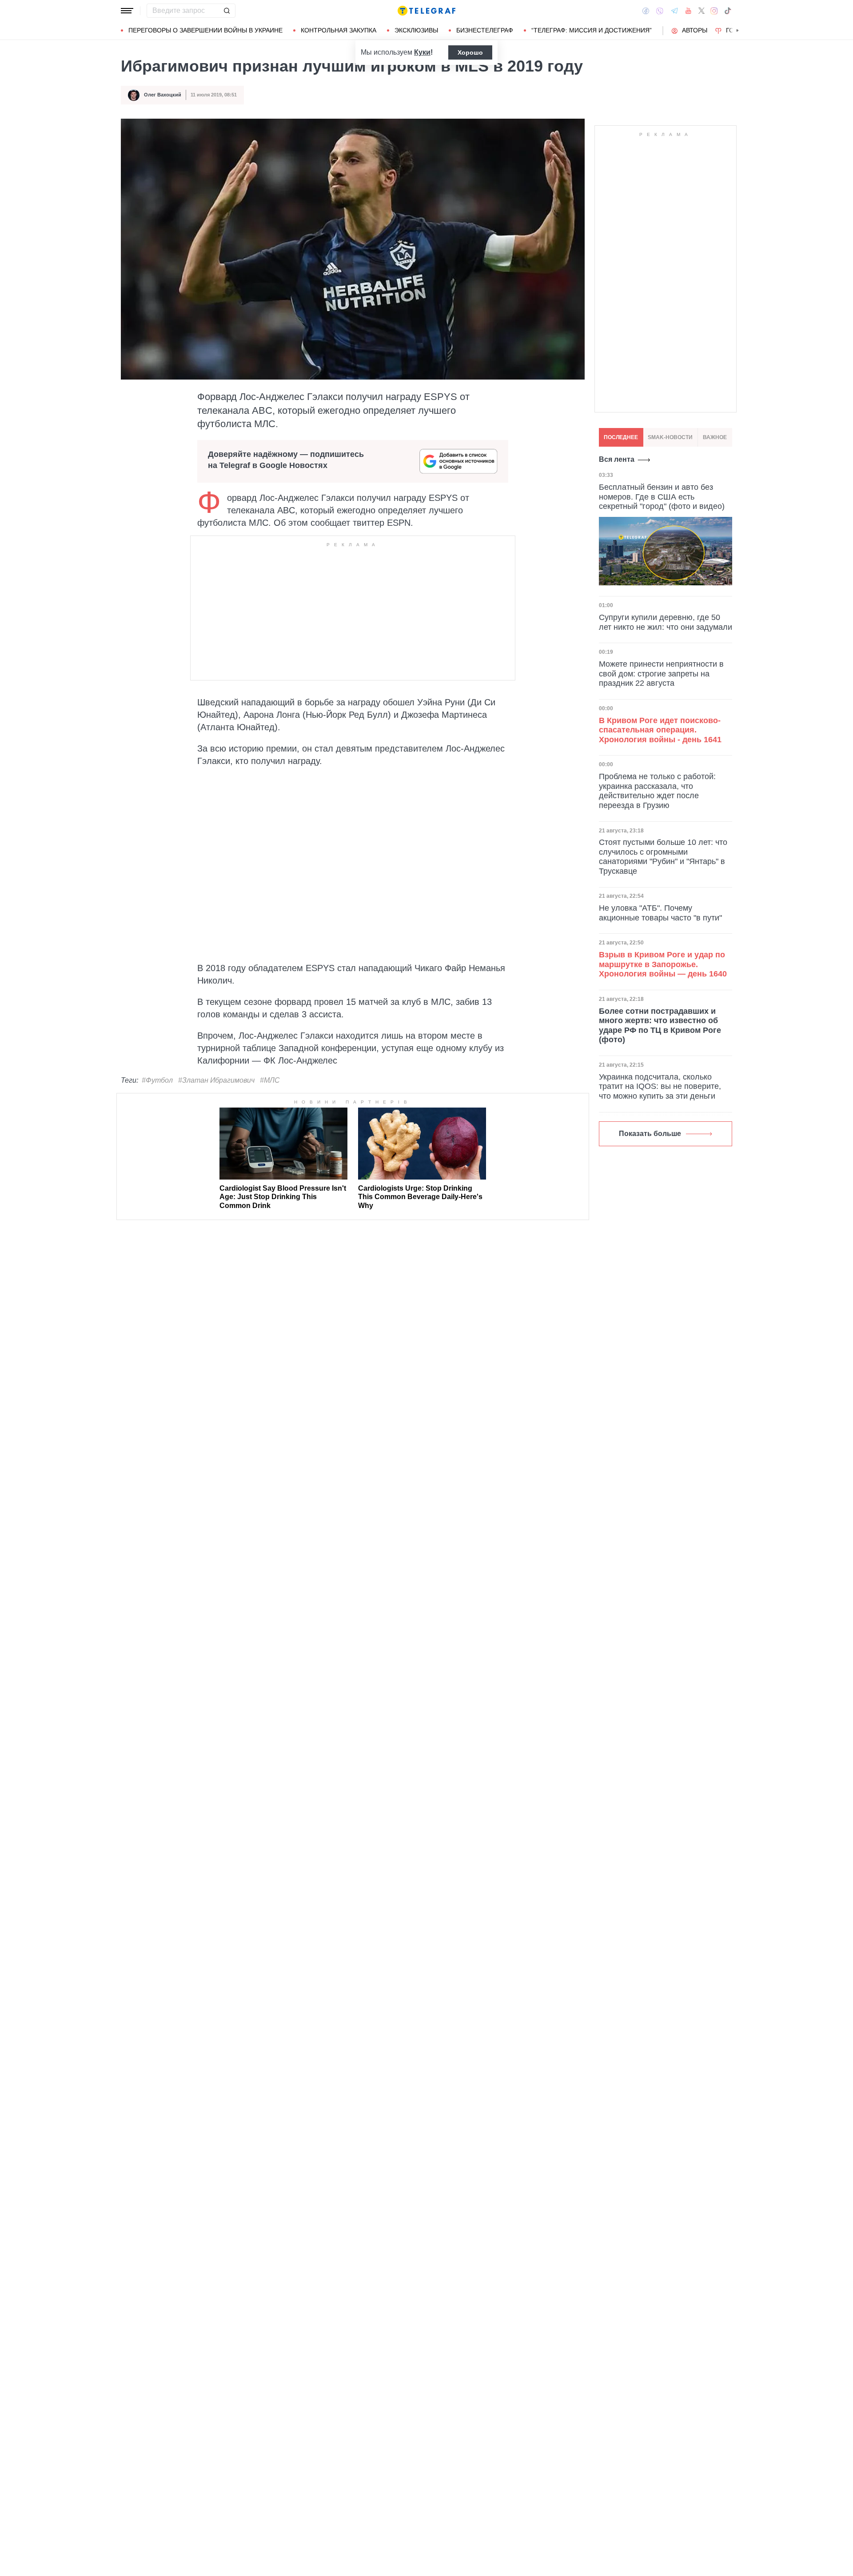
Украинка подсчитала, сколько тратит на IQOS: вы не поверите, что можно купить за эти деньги (660, 1086)
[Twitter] (702, 11)
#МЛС (270, 1080)
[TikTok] (728, 11)
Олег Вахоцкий (163, 95)
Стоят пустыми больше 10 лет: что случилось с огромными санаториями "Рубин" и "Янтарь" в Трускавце (663, 857)
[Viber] (660, 11)
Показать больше (650, 1134)
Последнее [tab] (621, 437)
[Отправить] (227, 11)
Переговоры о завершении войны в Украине (205, 30)
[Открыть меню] (127, 11)
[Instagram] (714, 11)
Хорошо (470, 52)
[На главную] (426, 11)
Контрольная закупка (339, 30)
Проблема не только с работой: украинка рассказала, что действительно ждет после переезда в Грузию (657, 791)
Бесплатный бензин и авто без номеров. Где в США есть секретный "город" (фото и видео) (662, 497)
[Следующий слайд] (737, 31)
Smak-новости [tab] (670, 437)
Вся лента (617, 459)
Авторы (695, 30)
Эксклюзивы (416, 30)
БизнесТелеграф (485, 30)
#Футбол (157, 1080)
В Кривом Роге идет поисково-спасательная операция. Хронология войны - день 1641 (660, 730)
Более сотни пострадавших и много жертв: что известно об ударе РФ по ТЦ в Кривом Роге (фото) (660, 1026)
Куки (422, 52)
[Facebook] (646, 11)
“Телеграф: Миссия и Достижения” (592, 30)
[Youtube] (688, 11)
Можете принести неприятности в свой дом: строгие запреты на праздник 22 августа (661, 674)
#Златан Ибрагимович (216, 1080)
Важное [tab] (715, 437)
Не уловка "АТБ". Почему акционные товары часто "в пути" (660, 913)
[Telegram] (674, 11)
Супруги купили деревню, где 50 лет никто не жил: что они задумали (666, 622)
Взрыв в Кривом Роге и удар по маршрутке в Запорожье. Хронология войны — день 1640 (663, 964)
